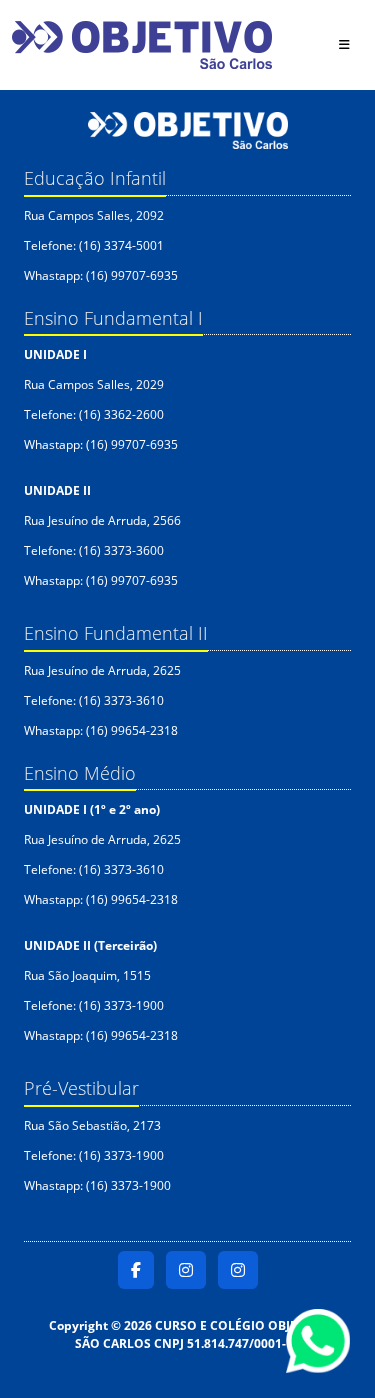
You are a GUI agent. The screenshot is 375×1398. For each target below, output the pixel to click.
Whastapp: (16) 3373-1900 (97, 1185)
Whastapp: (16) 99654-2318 (101, 730)
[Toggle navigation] (342, 45)
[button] (136, 1270)
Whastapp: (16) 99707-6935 (104, 275)
